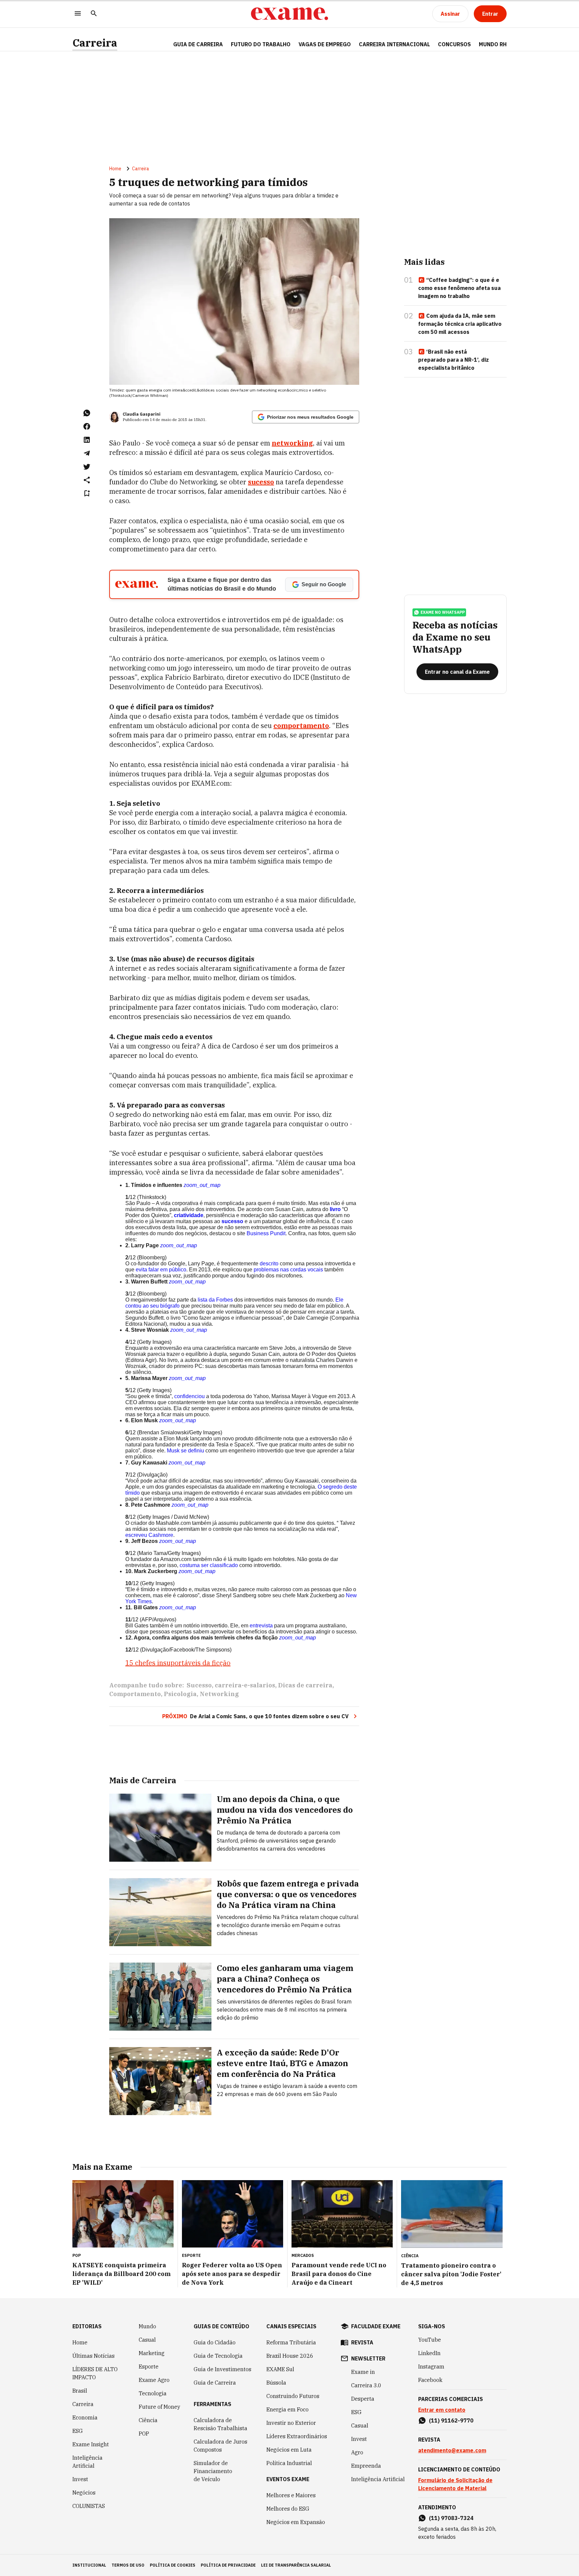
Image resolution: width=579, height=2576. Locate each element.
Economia (85, 2417)
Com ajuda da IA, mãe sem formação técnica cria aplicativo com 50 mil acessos (460, 324)
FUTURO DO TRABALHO (261, 44)
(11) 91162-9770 (451, 2420)
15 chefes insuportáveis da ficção (178, 1663)
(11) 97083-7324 (451, 2518)
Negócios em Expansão (296, 2522)
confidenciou (189, 1396)
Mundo (147, 2326)
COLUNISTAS (89, 2506)
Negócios (84, 2493)
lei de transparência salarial (296, 2565)
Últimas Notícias (93, 2356)
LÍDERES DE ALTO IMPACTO (95, 2373)
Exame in (363, 2372)
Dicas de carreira (305, 1685)
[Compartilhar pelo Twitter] (87, 467)
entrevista (261, 1626)
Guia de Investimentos (222, 2369)
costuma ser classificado (209, 1565)
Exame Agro (154, 2380)
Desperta (363, 2399)
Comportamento (135, 1694)
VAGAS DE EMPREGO (325, 44)
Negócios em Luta (289, 2450)
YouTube (430, 2340)
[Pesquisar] (94, 14)
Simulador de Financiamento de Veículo (213, 2471)
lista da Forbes (215, 1300)
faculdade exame (376, 2326)
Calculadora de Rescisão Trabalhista (220, 2424)
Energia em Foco (287, 2409)
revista (362, 2342)
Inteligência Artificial (87, 2462)
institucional (89, 2565)
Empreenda (366, 2466)
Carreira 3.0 (366, 2385)
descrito (269, 1264)
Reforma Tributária (291, 2342)
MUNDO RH (493, 44)
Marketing (152, 2353)
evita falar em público (161, 1270)
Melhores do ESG (288, 2509)
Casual (147, 2340)
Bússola (276, 2383)
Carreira (95, 43)
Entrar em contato (442, 2410)
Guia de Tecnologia (218, 2356)
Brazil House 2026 (290, 2356)
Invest (80, 2479)
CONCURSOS (454, 44)
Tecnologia (153, 2393)
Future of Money (159, 2407)
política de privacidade (228, 2565)
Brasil (80, 2391)
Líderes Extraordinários (297, 2436)
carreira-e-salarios (245, 1685)
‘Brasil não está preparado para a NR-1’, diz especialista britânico (454, 360)
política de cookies (173, 2565)
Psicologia (180, 1694)
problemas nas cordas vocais (288, 1270)
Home (115, 169)
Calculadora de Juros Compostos (220, 2446)
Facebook (430, 2380)
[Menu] (78, 14)
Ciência (148, 2420)
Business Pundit (266, 1233)
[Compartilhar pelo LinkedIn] (87, 440)
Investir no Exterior (291, 2423)
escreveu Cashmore (149, 1535)
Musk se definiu (185, 1451)
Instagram (431, 2367)
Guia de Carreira (198, 44)
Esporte (149, 2367)
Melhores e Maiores (291, 2495)
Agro (357, 2452)
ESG (78, 2431)
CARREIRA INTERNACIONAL (394, 44)
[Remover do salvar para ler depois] (87, 493)
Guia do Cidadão (215, 2342)
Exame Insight (91, 2444)
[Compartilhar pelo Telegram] (87, 453)
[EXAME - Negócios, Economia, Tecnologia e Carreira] (289, 14)
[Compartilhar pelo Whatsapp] (87, 413)
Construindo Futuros (293, 2396)
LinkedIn (429, 2353)
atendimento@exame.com (452, 2450)
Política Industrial (289, 2463)
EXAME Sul (280, 2369)
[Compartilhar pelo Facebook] (87, 426)
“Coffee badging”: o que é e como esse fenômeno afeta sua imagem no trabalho (459, 288)
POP (144, 2434)
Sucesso (199, 1685)
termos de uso (128, 2565)
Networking (219, 1694)
